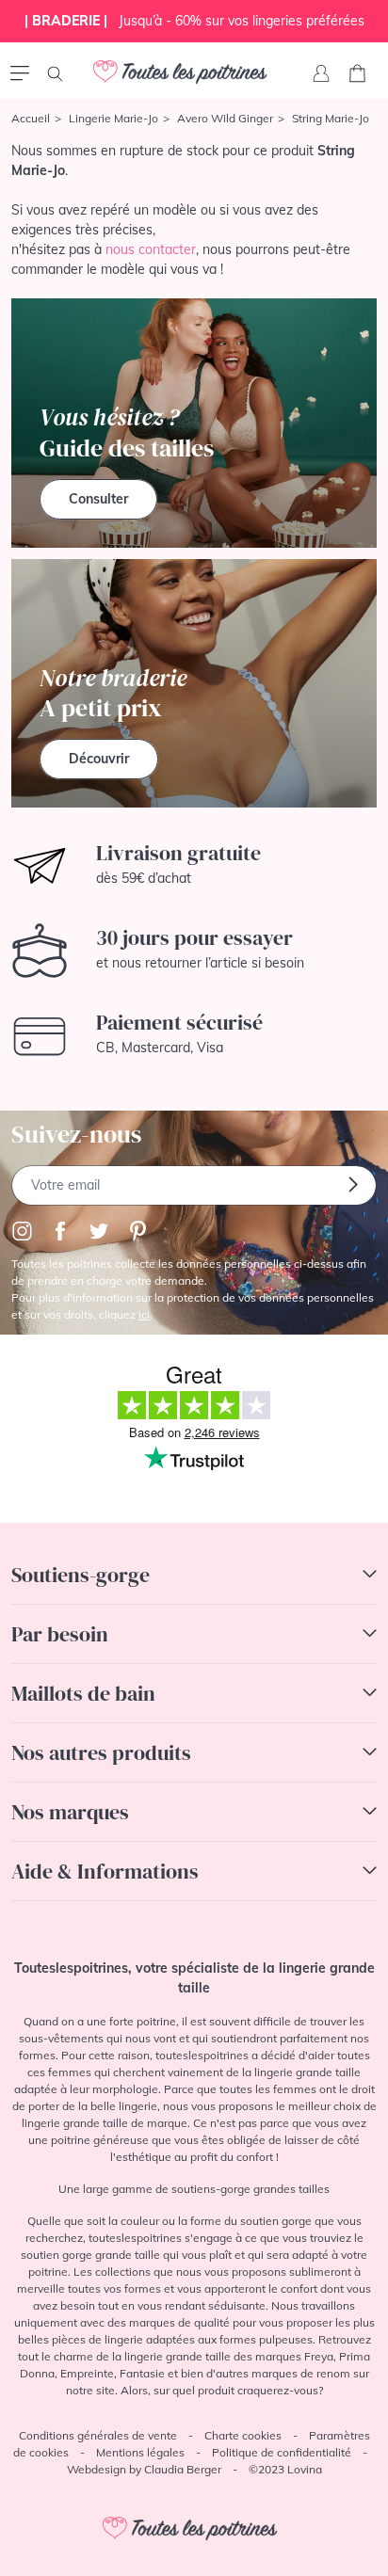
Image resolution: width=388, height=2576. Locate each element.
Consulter (98, 499)
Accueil (31, 118)
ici (144, 1314)
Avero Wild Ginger (225, 118)
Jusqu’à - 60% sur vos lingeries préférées (194, 21)
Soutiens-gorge (81, 1575)
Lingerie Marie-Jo (113, 118)
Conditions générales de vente (98, 2435)
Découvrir (99, 759)
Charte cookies (243, 2435)
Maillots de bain (83, 1693)
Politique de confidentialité (282, 2452)
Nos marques (70, 1812)
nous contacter (151, 249)
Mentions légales (140, 2452)
